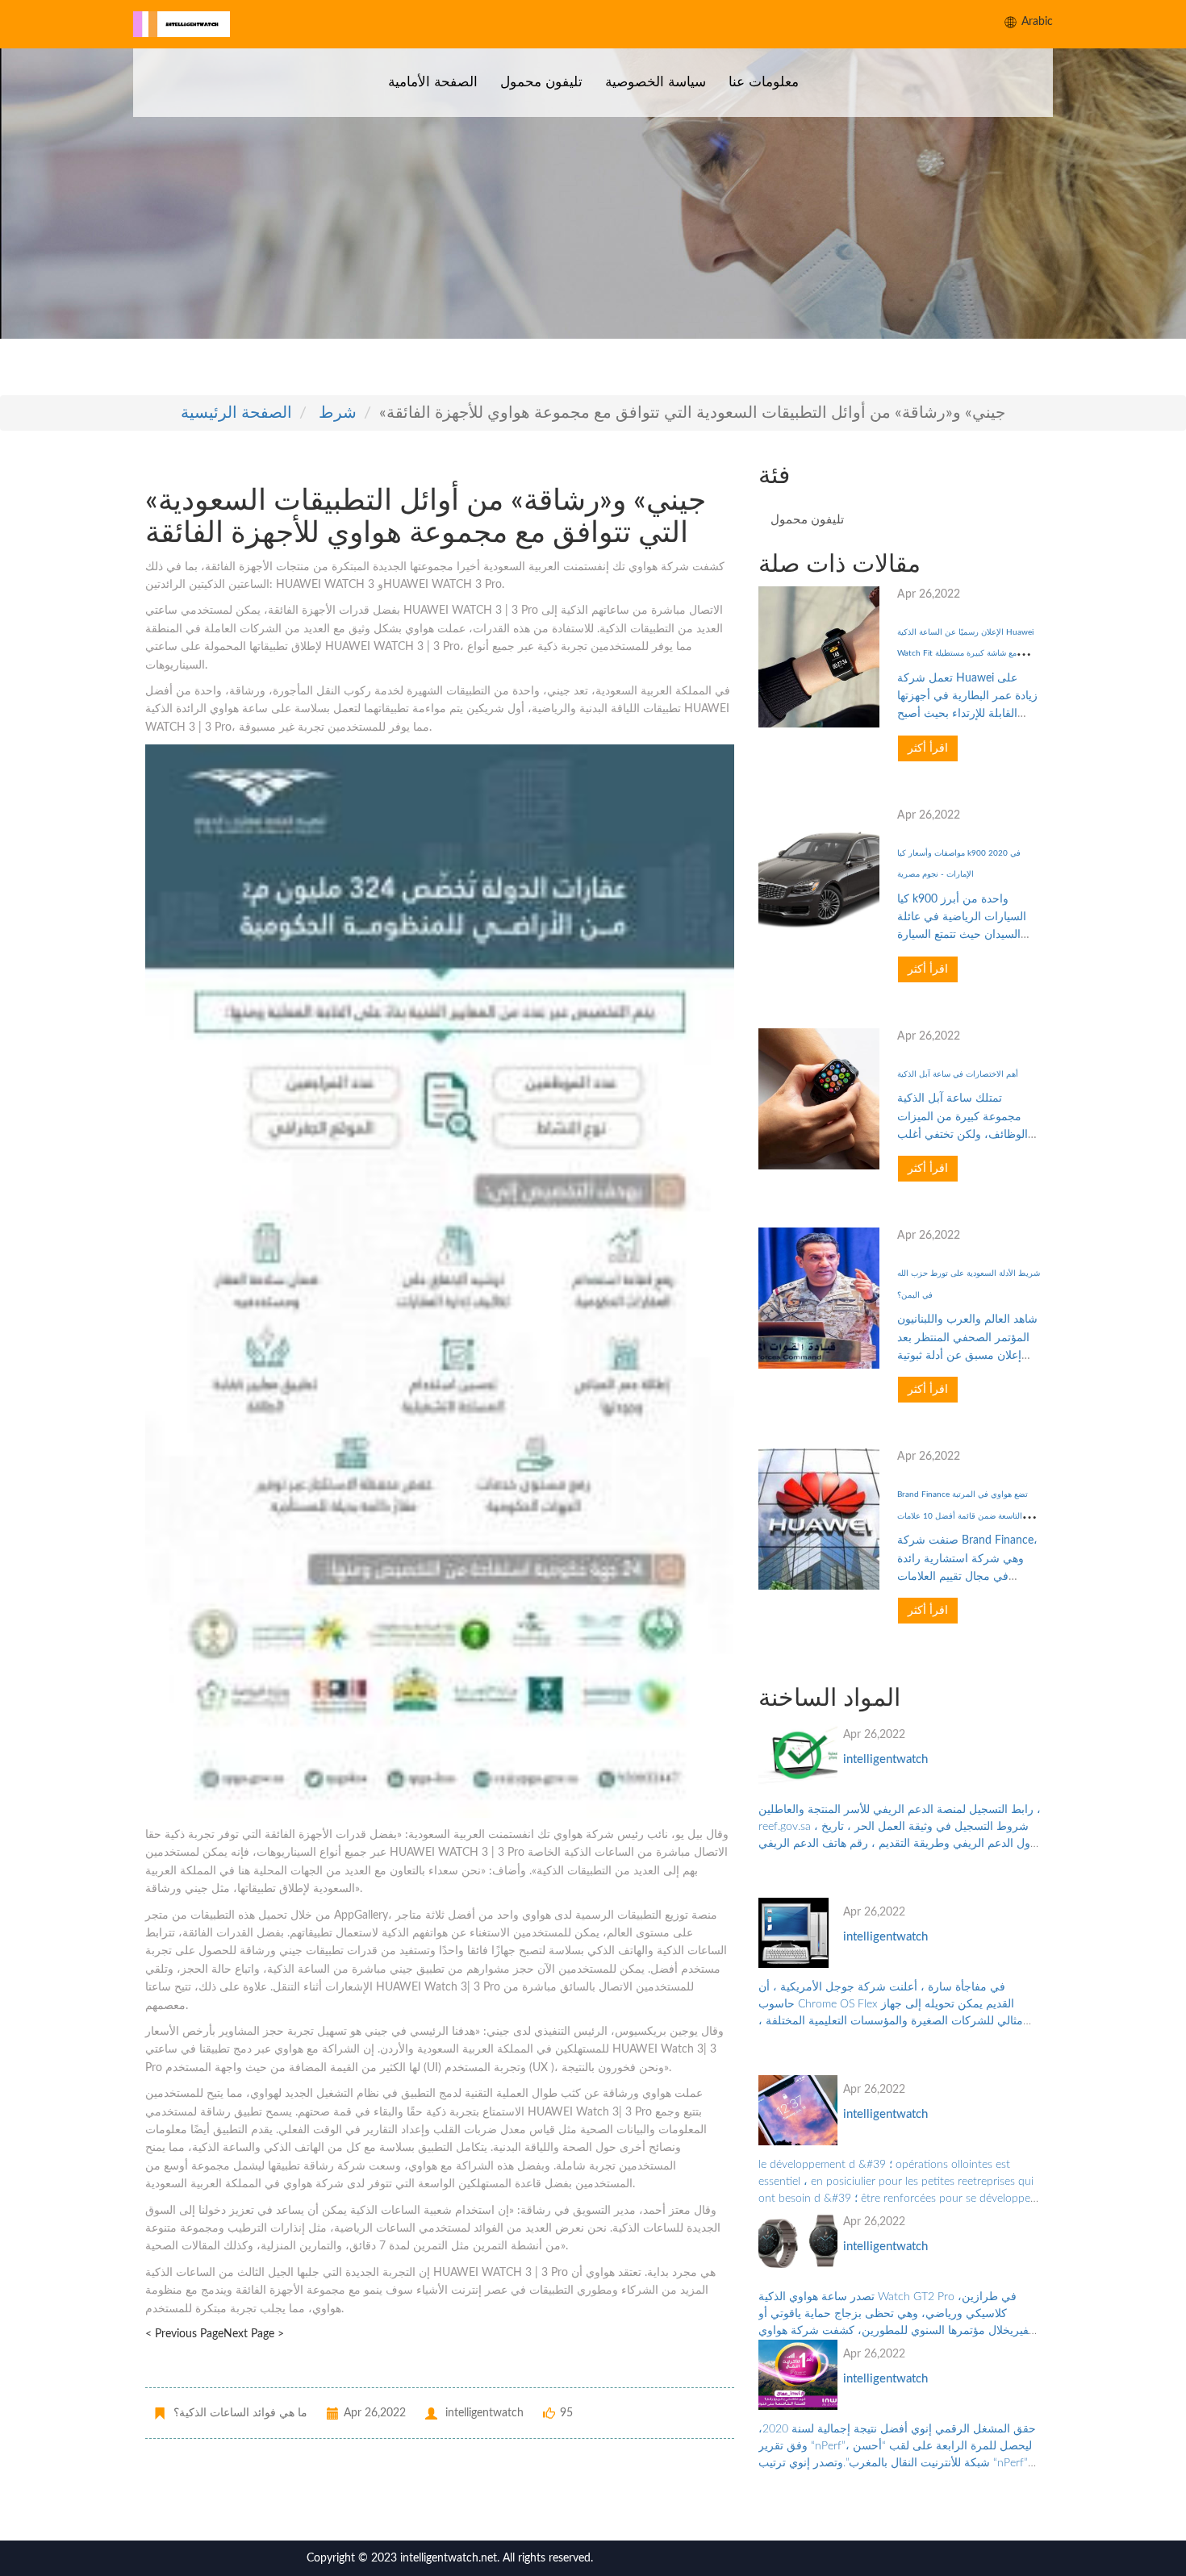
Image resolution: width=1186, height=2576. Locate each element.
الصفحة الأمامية (433, 82)
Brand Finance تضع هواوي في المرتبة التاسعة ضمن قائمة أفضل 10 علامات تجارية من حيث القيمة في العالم (963, 1516)
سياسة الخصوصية (656, 82)
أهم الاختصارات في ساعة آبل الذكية (958, 1074)
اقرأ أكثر (928, 748)
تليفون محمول (541, 82)
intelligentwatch (885, 1759)
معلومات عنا (764, 82)
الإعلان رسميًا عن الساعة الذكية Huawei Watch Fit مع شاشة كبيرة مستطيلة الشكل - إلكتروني (965, 654)
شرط (338, 413)
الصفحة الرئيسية (236, 413)
